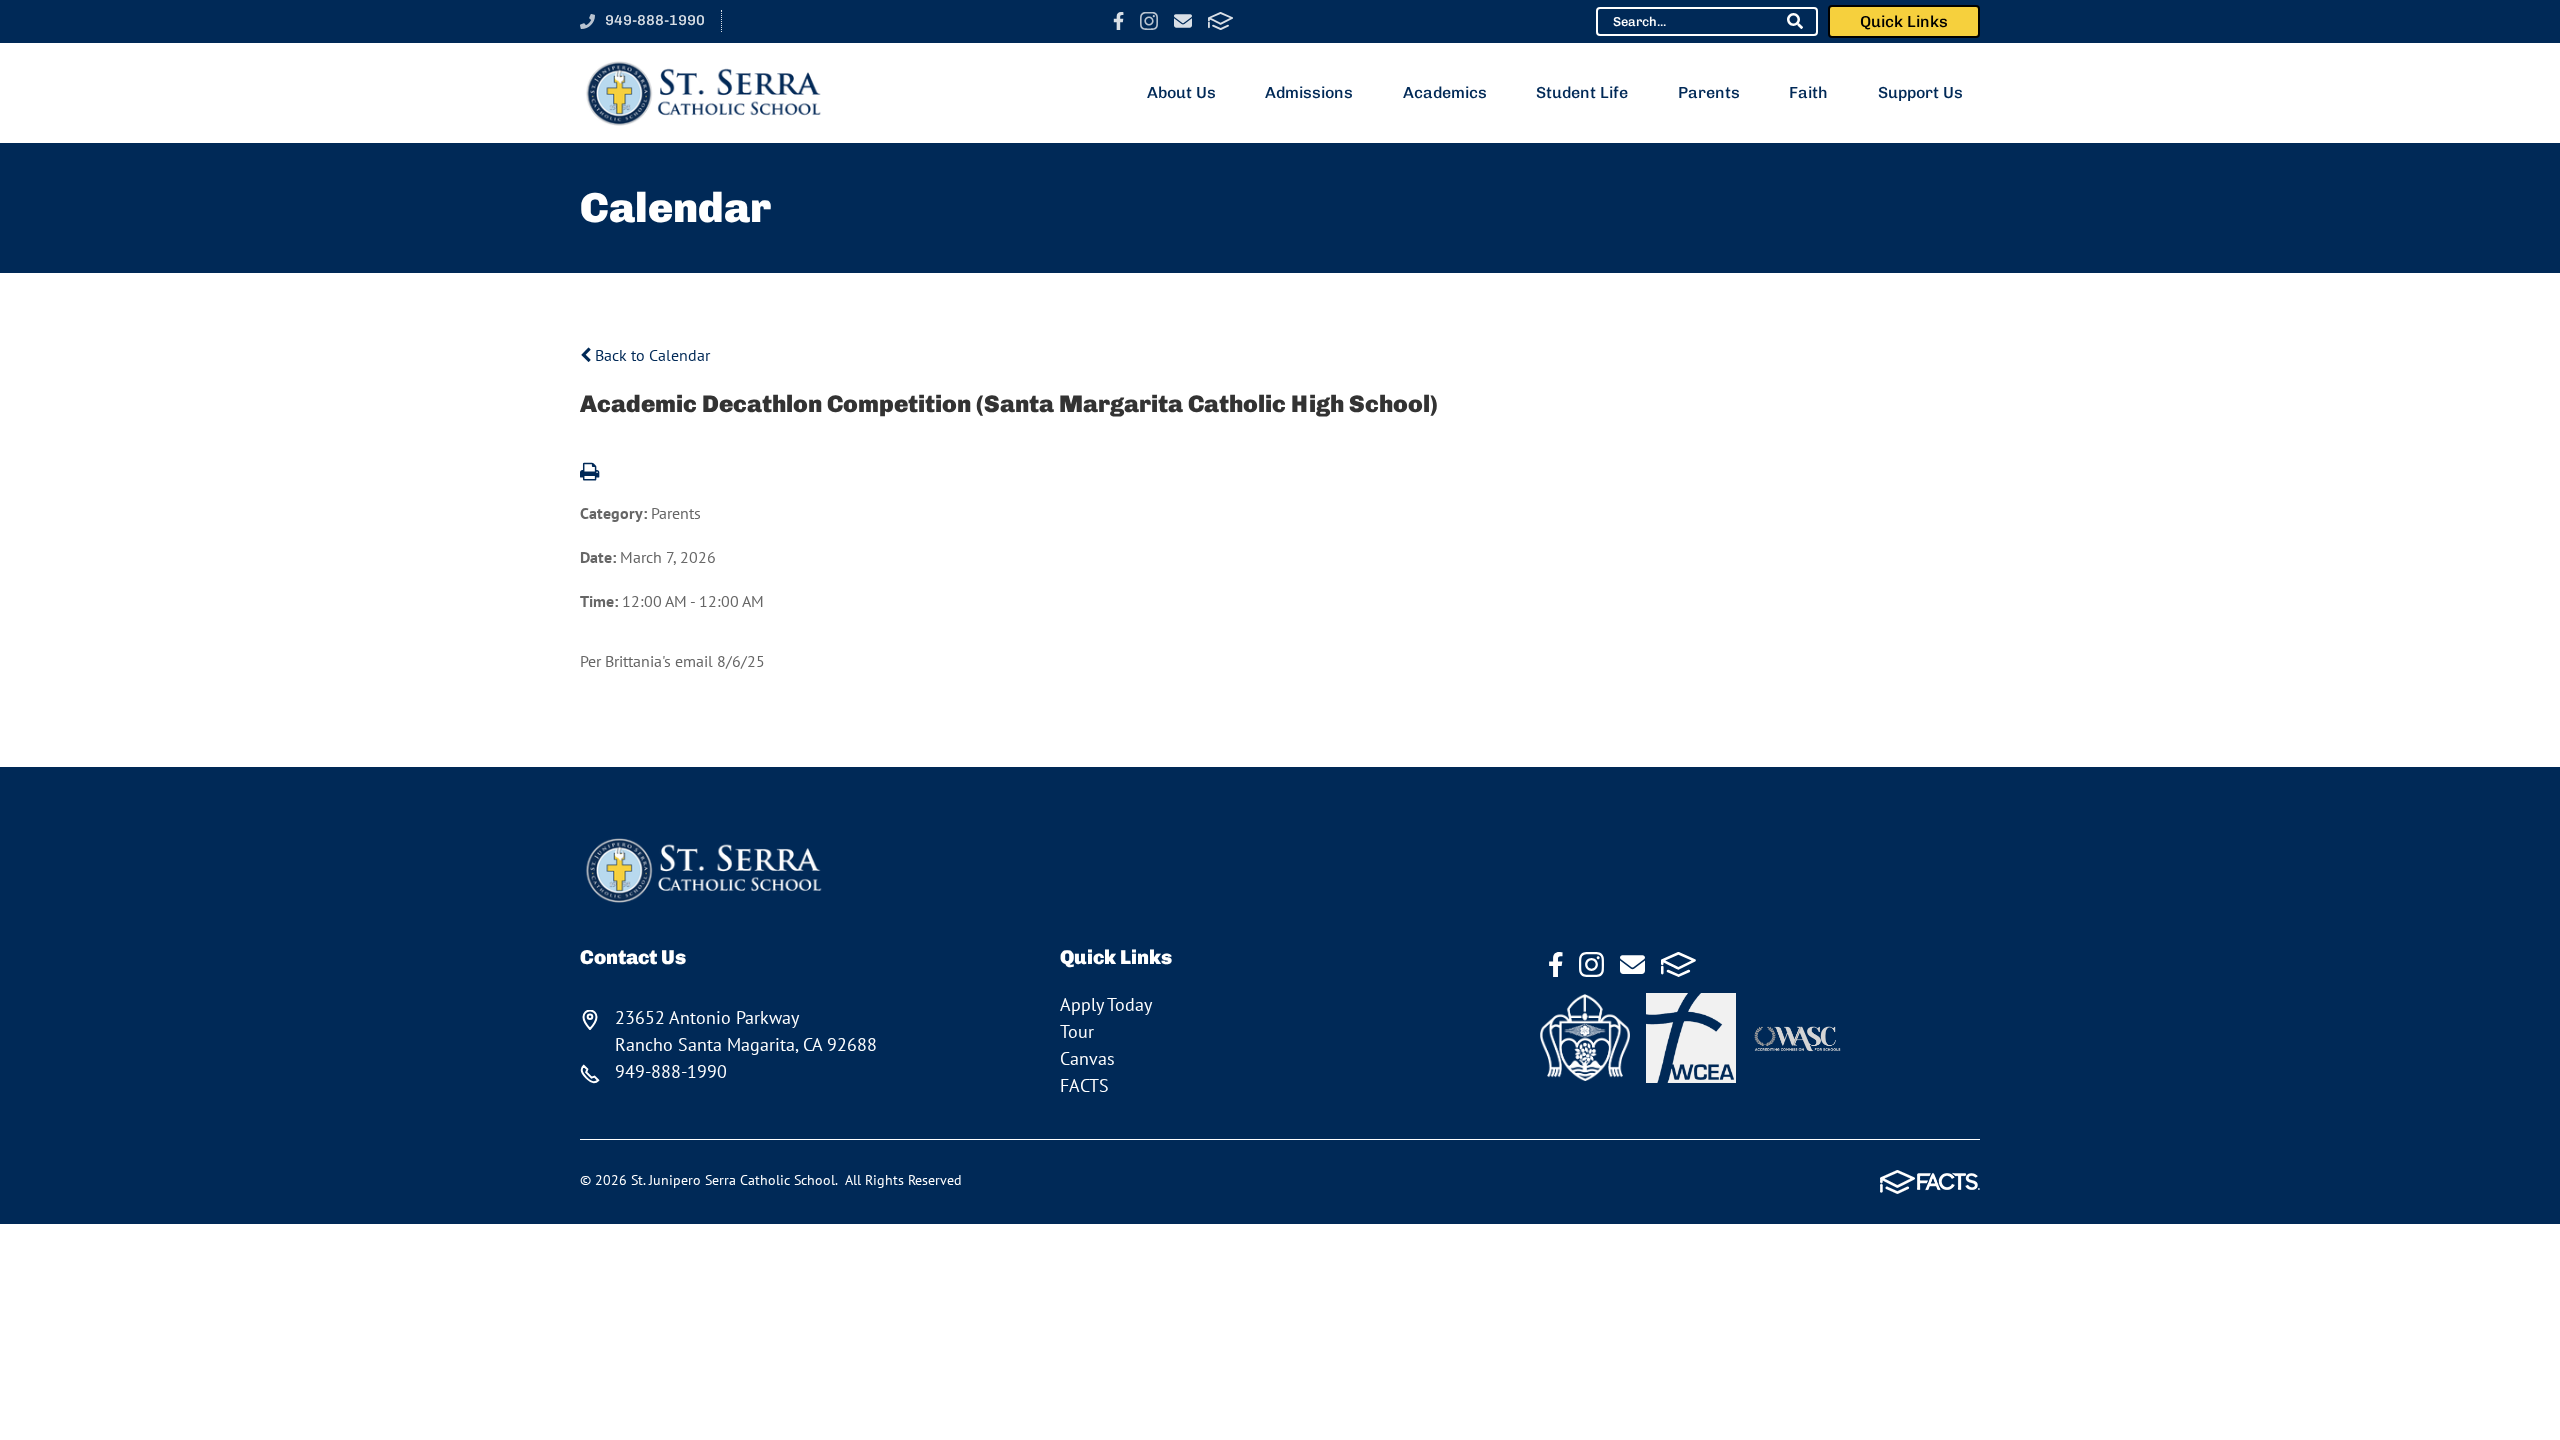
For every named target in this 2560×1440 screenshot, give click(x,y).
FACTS (1220, 21)
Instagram (1149, 21)
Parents (1709, 92)
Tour (1077, 1031)
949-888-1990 (655, 20)
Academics (1445, 92)
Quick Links (1904, 21)
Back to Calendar (650, 355)
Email (1183, 21)
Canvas (1087, 1058)
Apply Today (1106, 1004)
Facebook (1118, 21)
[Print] (589, 473)
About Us (1181, 92)
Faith (1808, 92)
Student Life (1582, 92)
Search (1795, 21)
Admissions (1309, 92)
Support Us (1920, 92)
